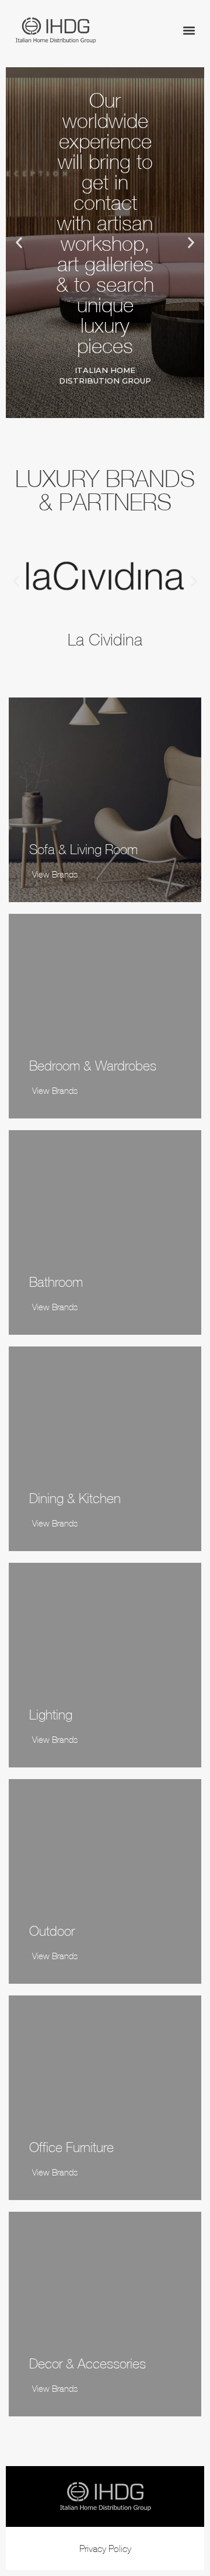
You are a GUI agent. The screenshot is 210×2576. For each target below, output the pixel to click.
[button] (189, 31)
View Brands (55, 874)
